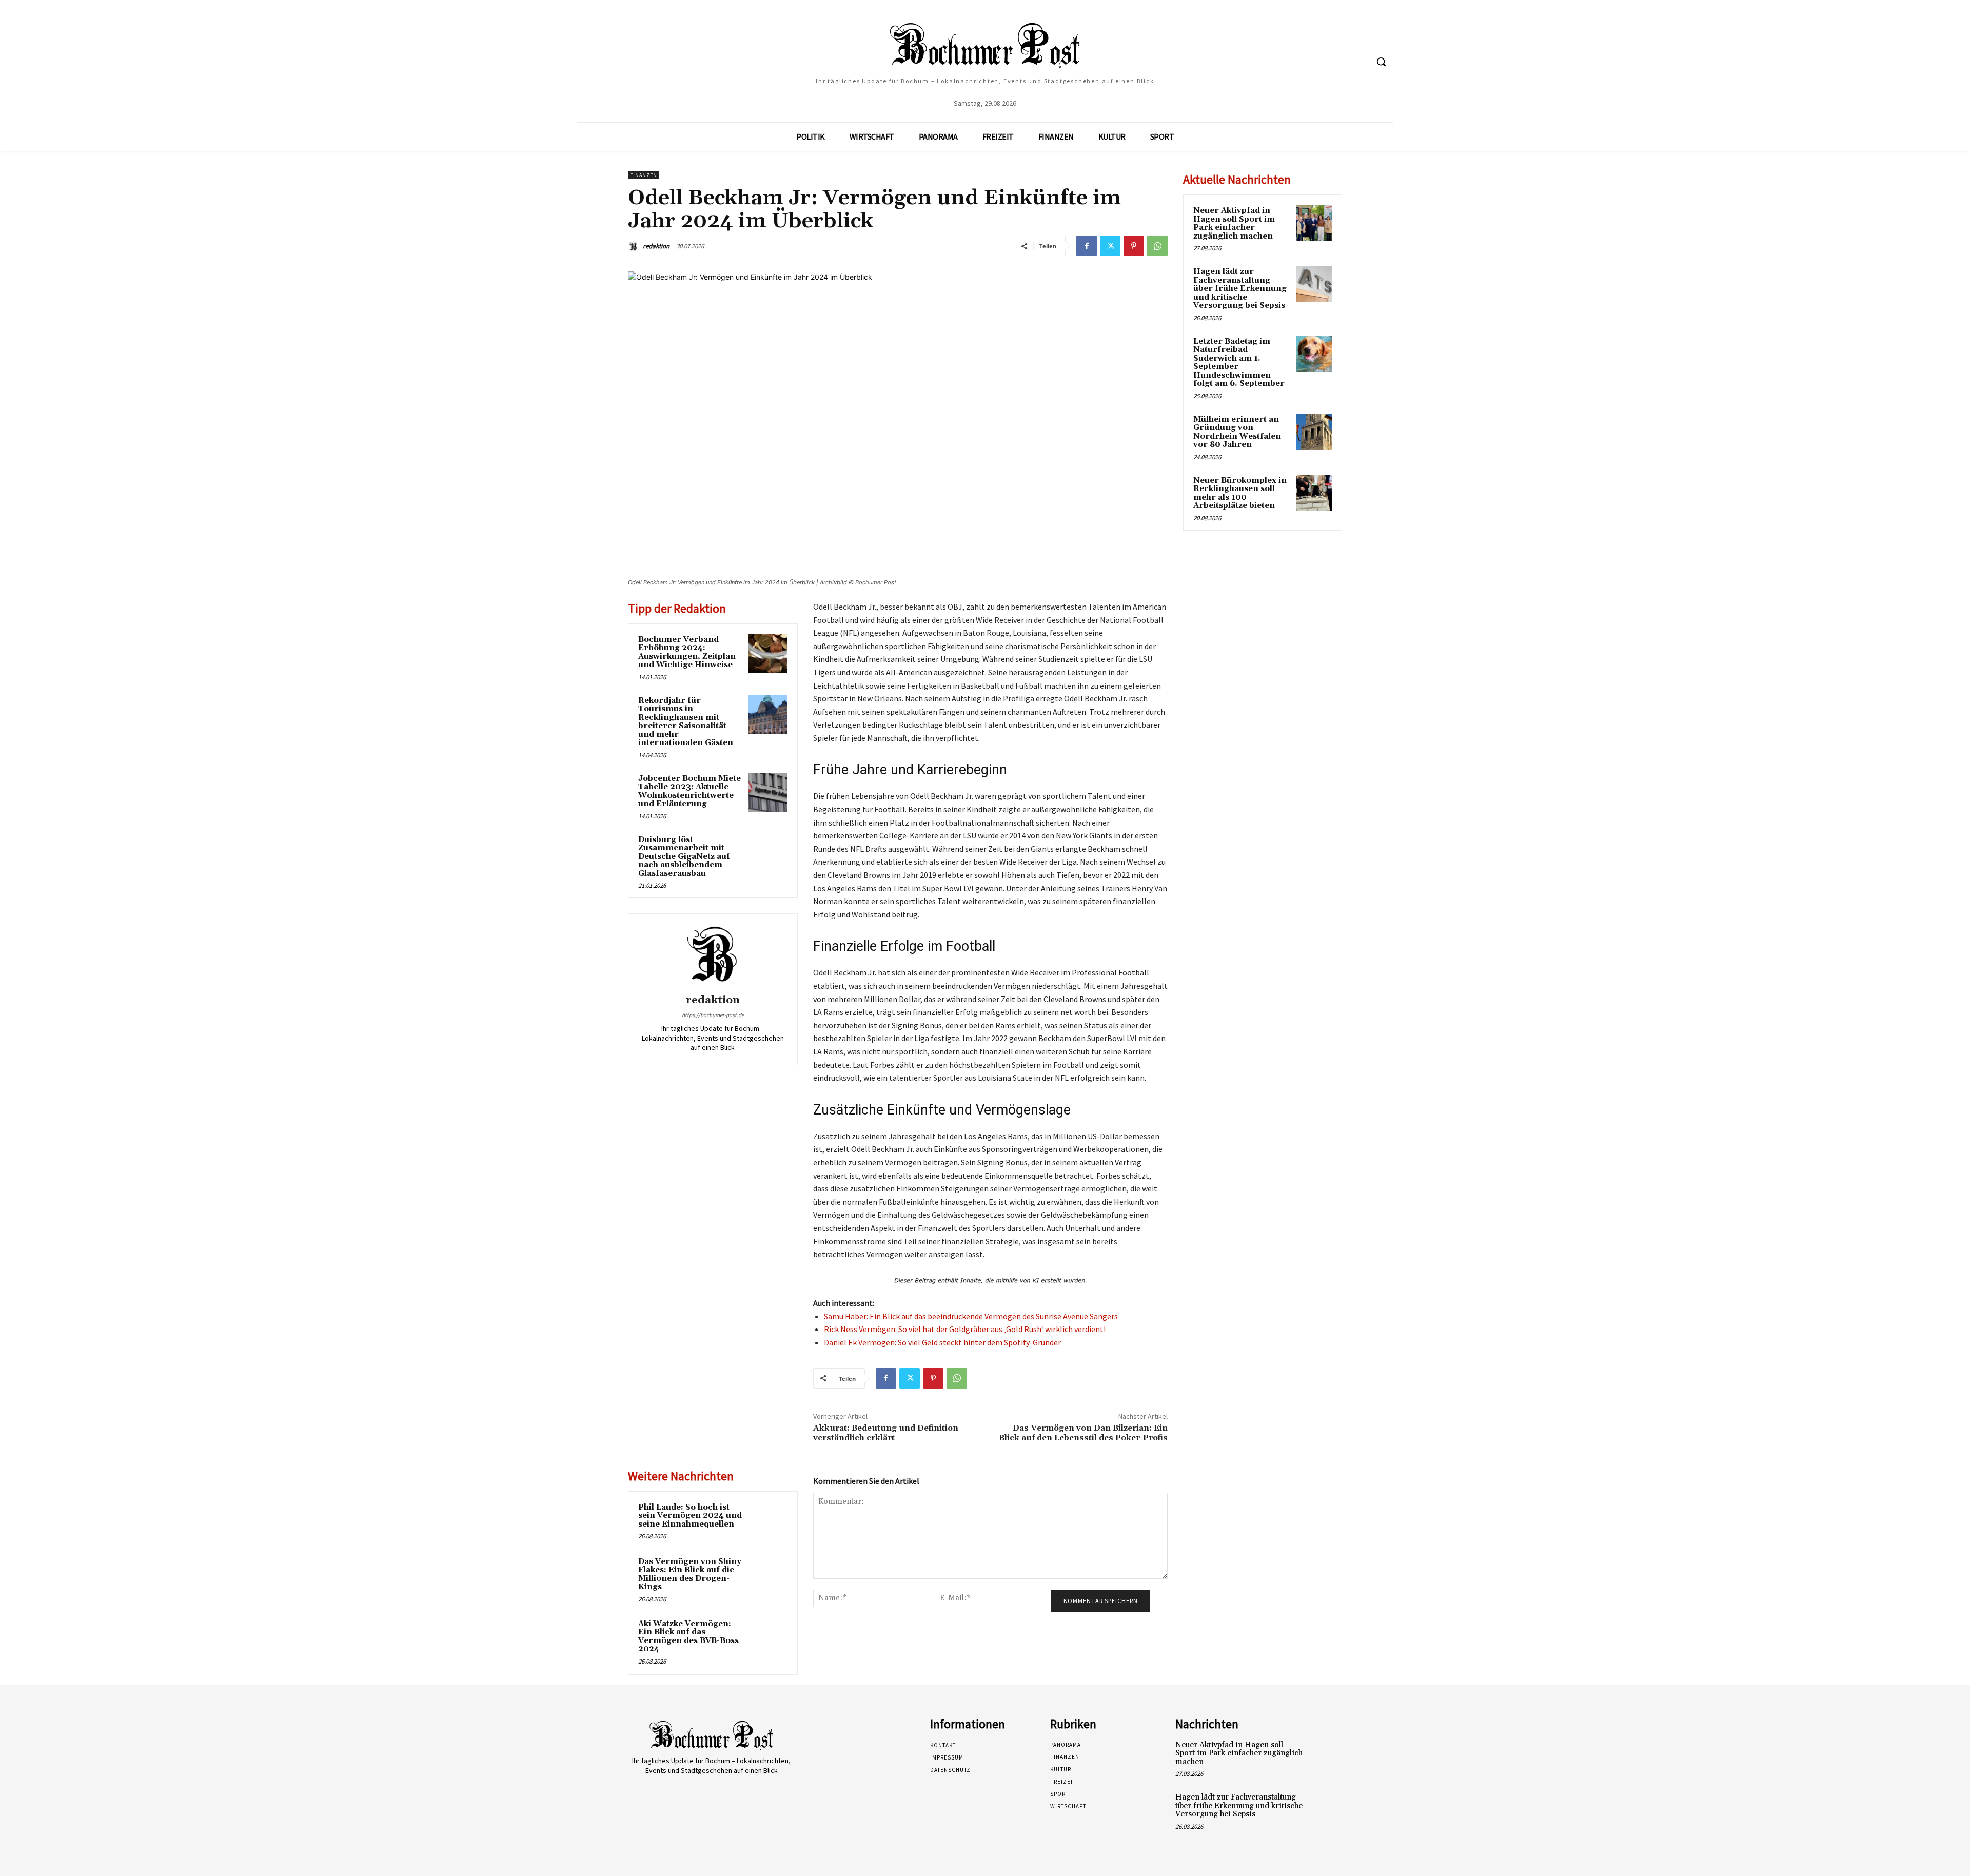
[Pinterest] (1134, 246)
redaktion (656, 246)
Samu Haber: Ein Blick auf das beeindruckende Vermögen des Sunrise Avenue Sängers (971, 1316)
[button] (1381, 62)
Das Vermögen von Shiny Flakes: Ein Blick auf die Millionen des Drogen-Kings (690, 1575)
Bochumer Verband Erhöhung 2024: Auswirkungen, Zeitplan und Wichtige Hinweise (687, 652)
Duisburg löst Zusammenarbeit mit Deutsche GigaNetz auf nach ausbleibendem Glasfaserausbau (684, 857)
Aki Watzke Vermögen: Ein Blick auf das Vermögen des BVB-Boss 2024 (688, 1637)
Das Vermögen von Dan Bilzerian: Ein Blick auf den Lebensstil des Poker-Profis (1083, 1433)
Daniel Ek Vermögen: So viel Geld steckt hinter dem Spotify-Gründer (942, 1342)
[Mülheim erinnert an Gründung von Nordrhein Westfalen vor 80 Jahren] (1314, 432)
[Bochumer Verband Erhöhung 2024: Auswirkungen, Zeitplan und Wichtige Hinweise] (768, 653)
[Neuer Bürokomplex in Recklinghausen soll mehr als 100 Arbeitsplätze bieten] (1314, 493)
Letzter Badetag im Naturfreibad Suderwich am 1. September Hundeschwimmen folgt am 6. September (1239, 363)
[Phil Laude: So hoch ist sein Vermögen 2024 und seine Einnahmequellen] (768, 1521)
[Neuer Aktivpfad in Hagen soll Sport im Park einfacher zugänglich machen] (1314, 223)
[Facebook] (1087, 246)
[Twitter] (1110, 246)
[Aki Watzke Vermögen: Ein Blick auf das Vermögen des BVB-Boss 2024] (768, 1637)
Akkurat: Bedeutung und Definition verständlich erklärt (886, 1433)
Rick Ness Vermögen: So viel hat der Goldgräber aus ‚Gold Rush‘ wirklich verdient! (965, 1329)
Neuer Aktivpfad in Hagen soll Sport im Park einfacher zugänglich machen (1234, 223)
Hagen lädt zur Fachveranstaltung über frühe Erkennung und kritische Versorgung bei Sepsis (1240, 289)
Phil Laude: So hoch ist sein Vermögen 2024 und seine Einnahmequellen (690, 1516)
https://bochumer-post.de (713, 1015)
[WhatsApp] (1157, 246)
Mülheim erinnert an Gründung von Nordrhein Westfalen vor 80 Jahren (1237, 432)
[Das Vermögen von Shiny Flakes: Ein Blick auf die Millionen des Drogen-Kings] (768, 1575)
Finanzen (644, 175)
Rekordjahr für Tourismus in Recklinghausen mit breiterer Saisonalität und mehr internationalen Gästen (686, 722)
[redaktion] (635, 246)
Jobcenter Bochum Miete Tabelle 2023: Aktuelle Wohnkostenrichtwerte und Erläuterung (689, 792)
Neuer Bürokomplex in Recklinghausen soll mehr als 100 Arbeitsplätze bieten (1240, 493)
